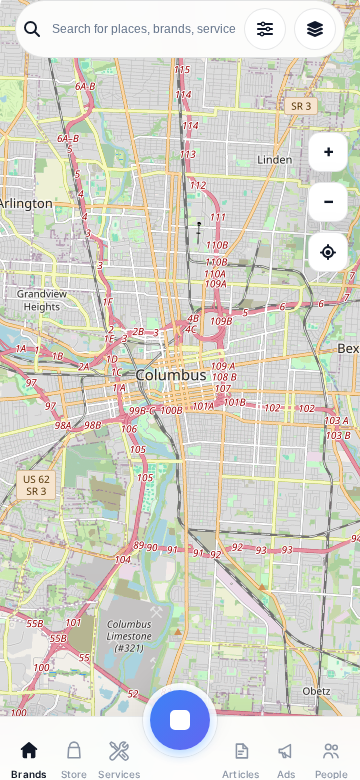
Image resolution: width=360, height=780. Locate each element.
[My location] (328, 252)
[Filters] (265, 29)
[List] (315, 29)
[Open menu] (180, 720)
